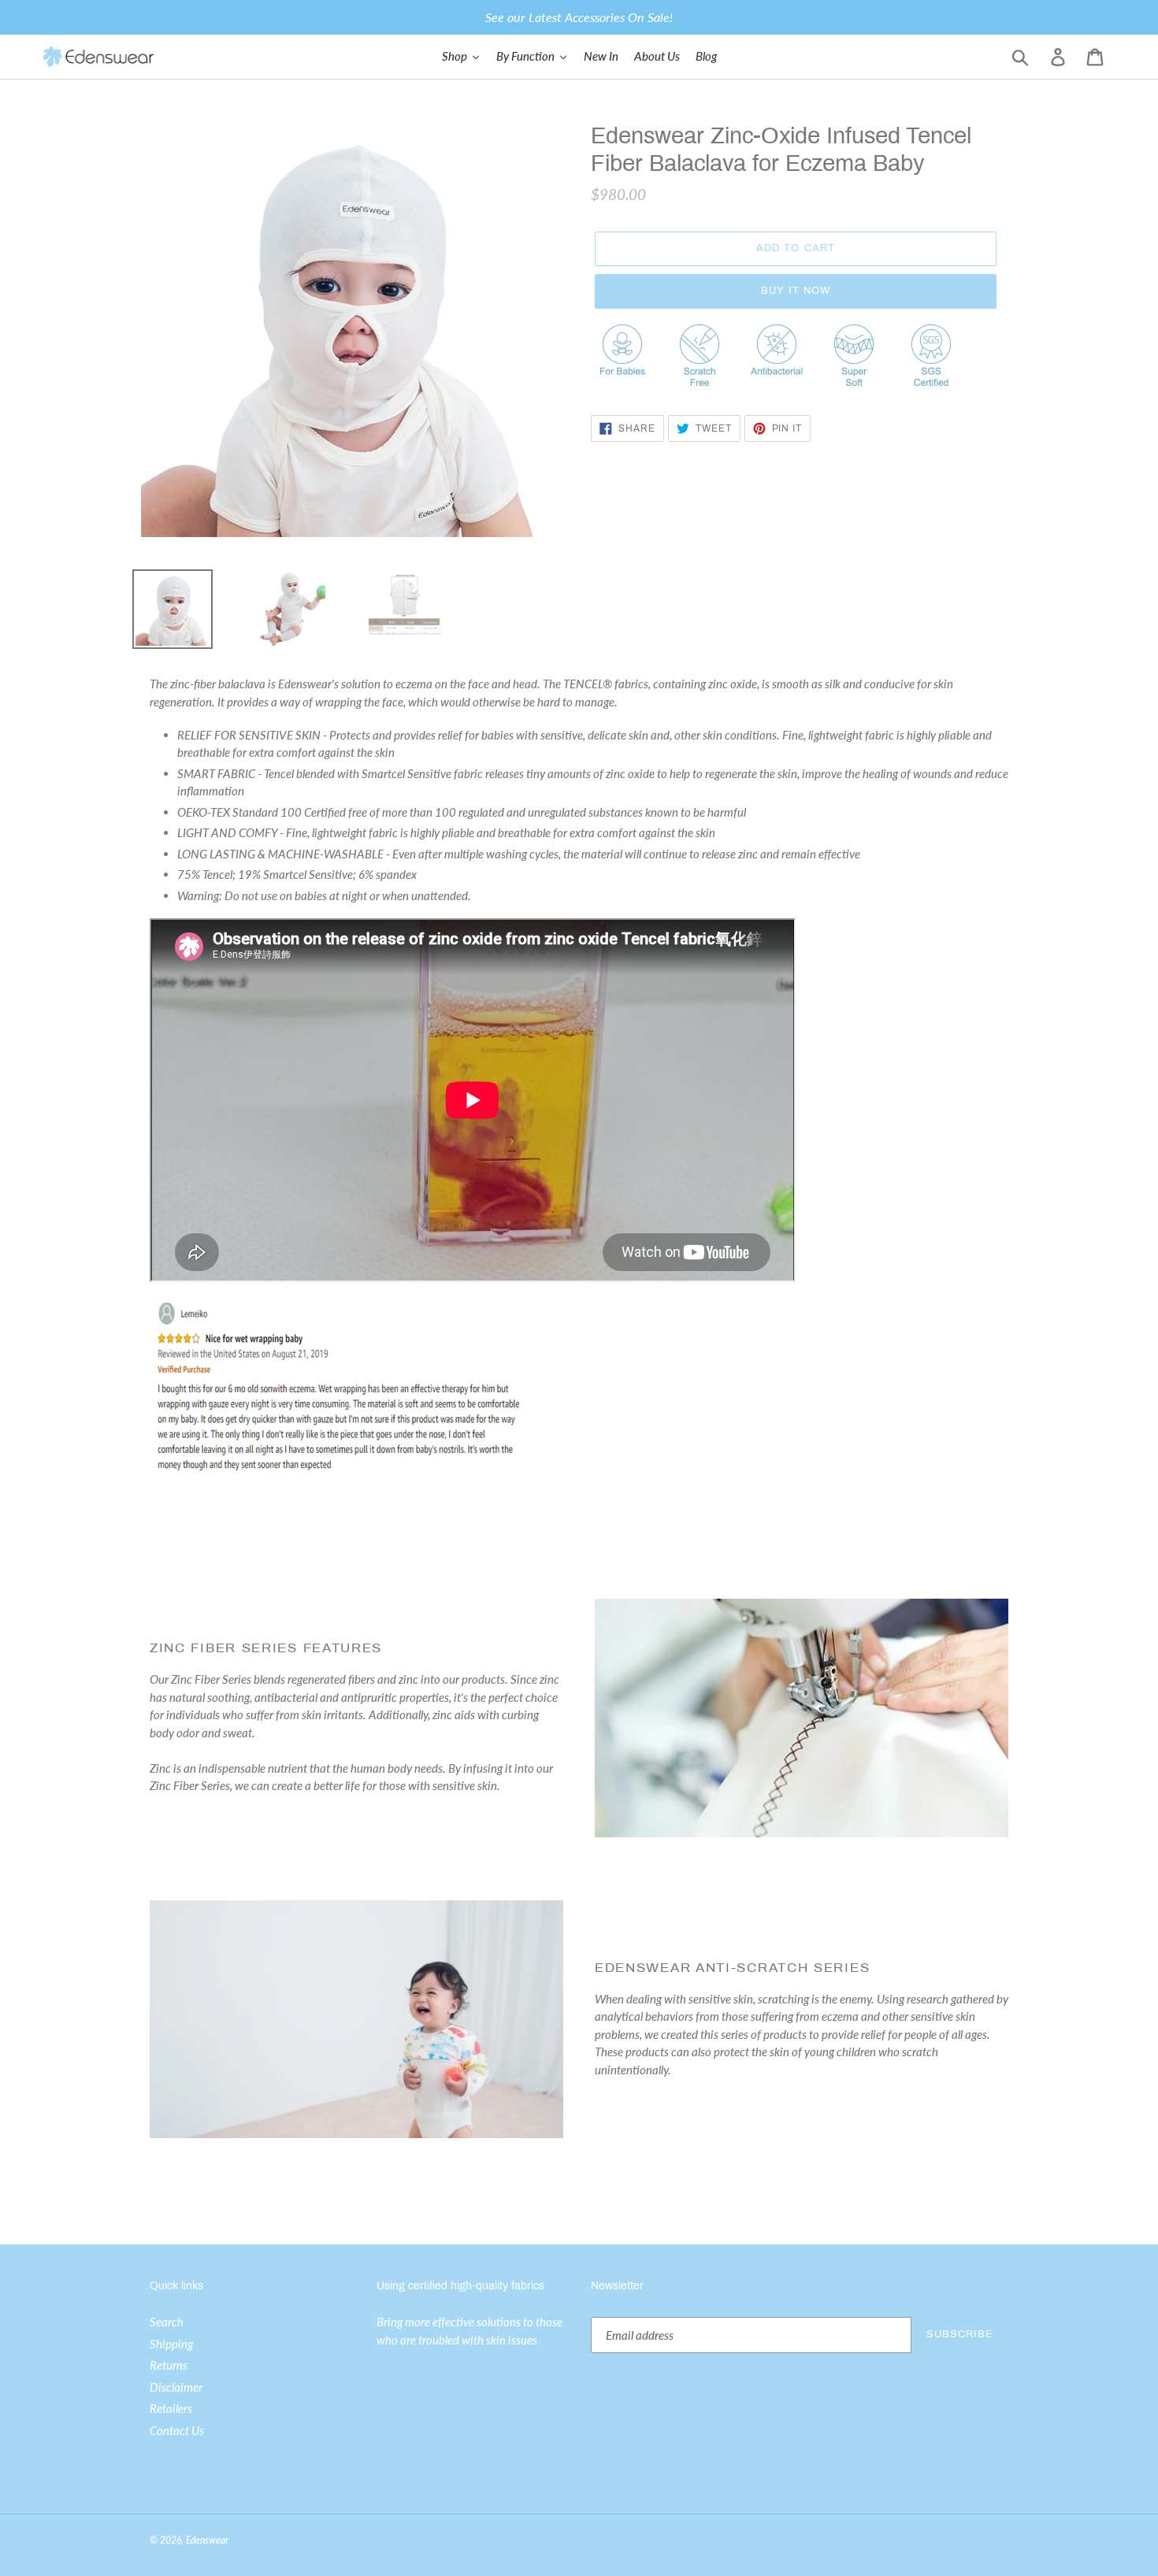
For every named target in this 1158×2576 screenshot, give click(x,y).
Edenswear (207, 2540)
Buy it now (796, 291)
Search (167, 2322)
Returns (169, 2365)
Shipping (171, 2344)
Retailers (171, 2408)
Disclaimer (176, 2387)
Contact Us (177, 2430)
